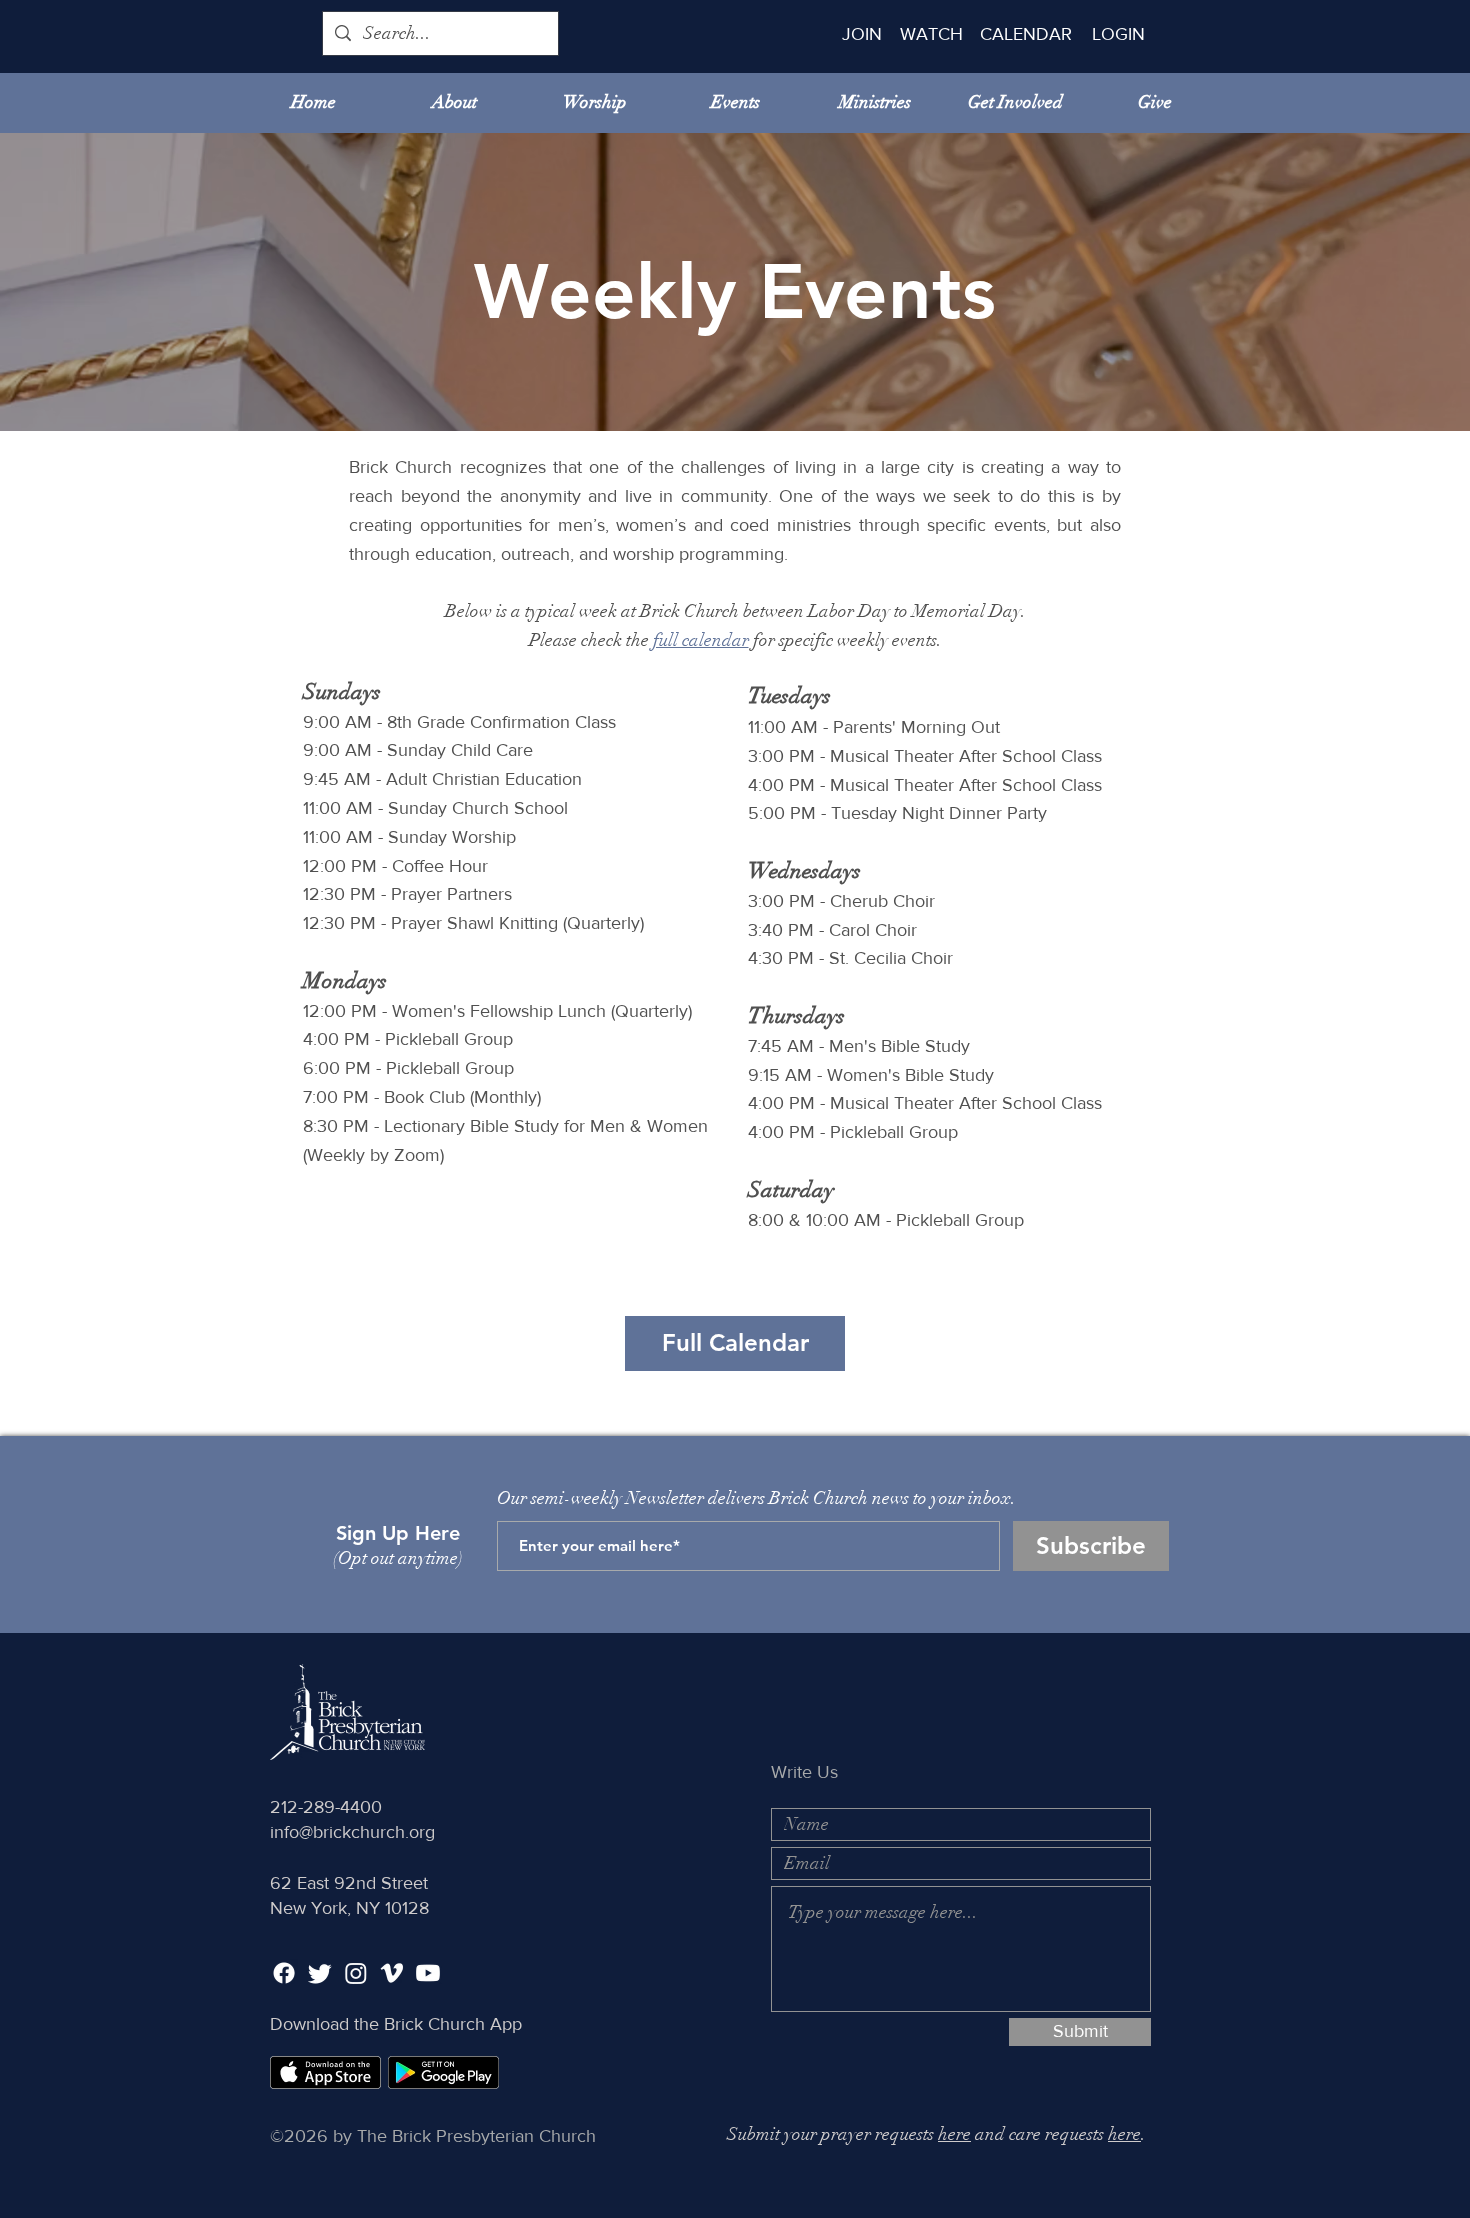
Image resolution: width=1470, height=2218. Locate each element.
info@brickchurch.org (352, 1832)
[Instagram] (356, 1973)
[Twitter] (320, 1973)
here (954, 2134)
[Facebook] (284, 1973)
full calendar (701, 640)
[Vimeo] (392, 1973)
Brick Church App (453, 2024)
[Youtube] (428, 1973)
